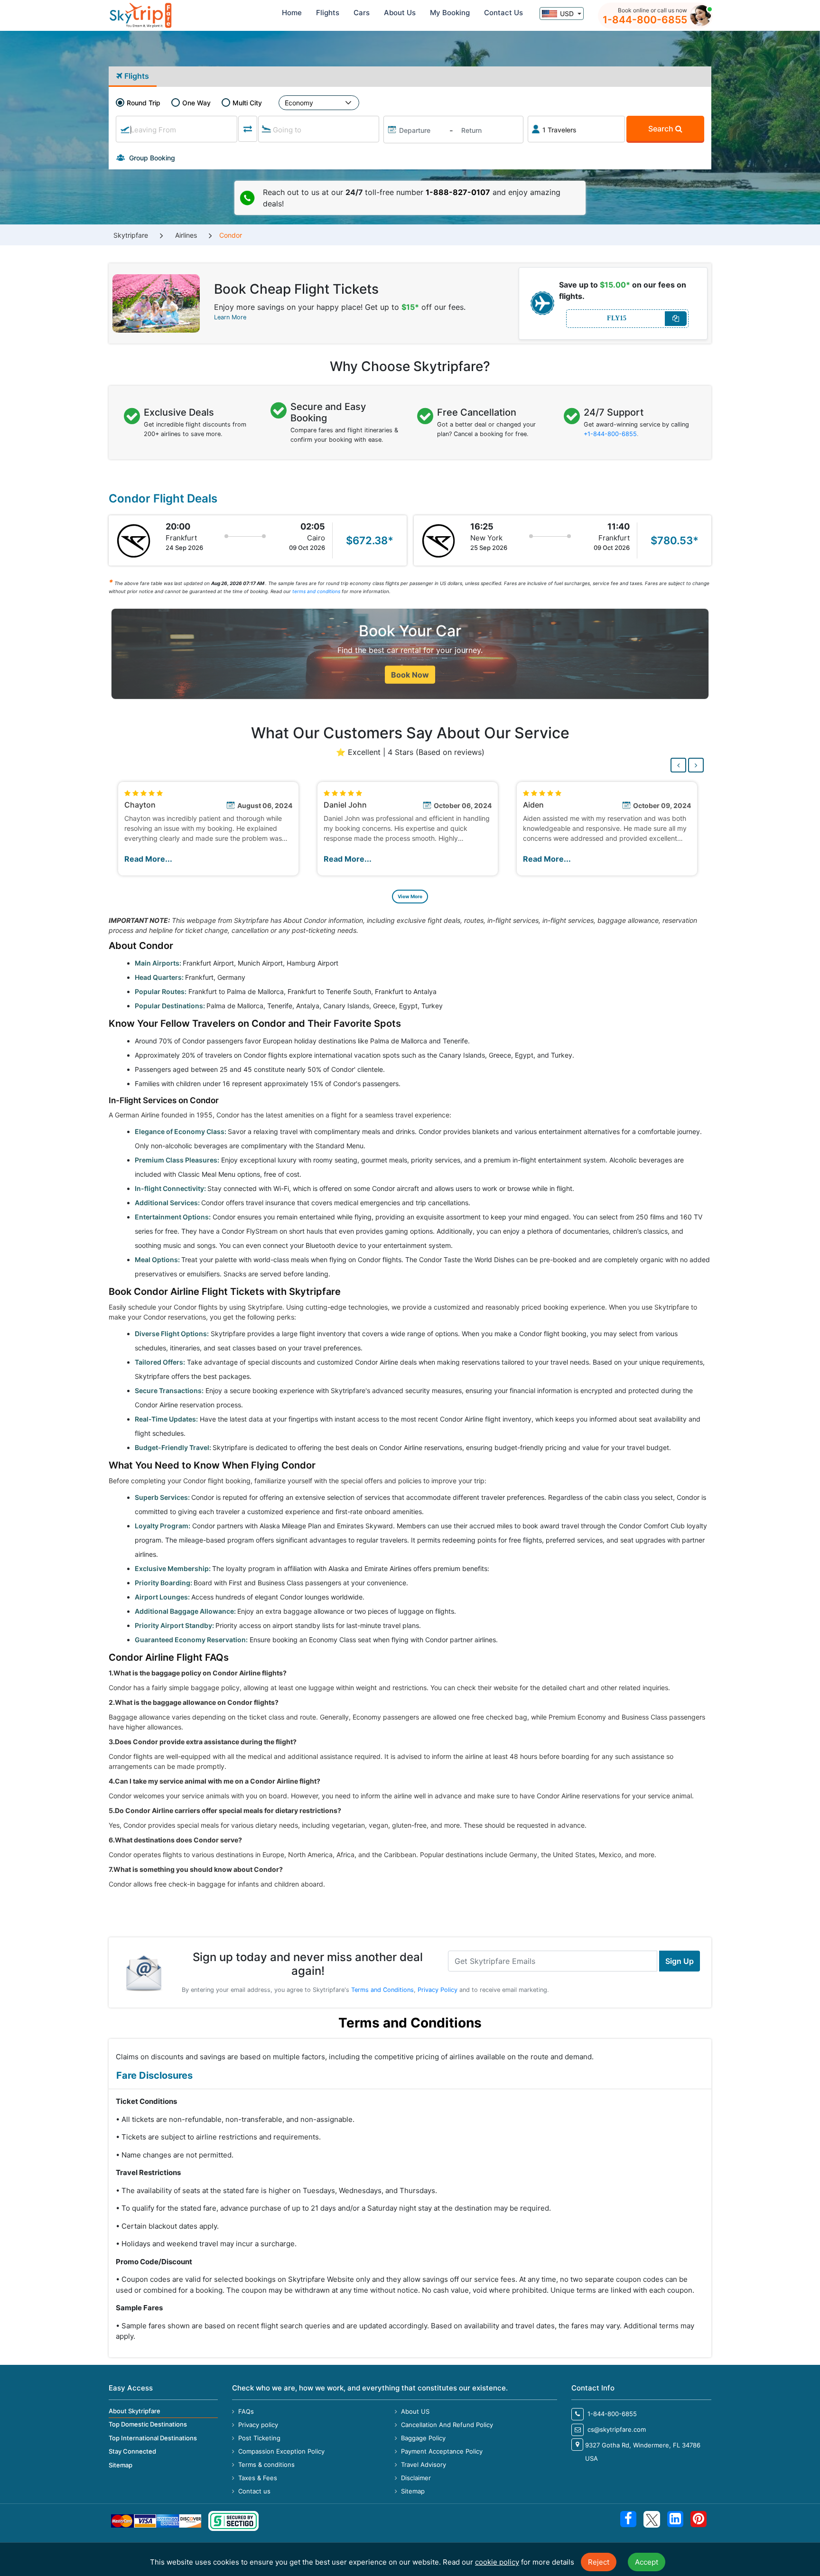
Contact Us (503, 13)
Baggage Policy (422, 2438)
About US (414, 2411)
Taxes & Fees (257, 2478)
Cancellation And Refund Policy (446, 2425)
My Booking (450, 13)
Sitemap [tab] (121, 2465)
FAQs (245, 2411)
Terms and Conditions (382, 1990)
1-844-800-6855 (645, 20)
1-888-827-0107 (458, 192)
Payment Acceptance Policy (441, 2451)
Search (662, 129)
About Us (400, 13)
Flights (328, 13)
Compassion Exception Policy (280, 2451)
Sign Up (680, 1961)
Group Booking (151, 158)
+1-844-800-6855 (610, 434)
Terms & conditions (266, 2464)
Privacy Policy (438, 1990)
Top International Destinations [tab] (153, 2438)
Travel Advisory (423, 2464)
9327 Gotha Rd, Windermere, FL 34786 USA (643, 2452)
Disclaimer (415, 2478)
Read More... (148, 859)
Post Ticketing (258, 2438)
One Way (196, 103)
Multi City (247, 103)
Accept (647, 2562)
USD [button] (567, 14)
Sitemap (412, 2491)
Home (292, 13)
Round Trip (144, 103)
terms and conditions (316, 591)
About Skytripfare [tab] (135, 2411)
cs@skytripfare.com (616, 2429)
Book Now (410, 674)
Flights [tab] (136, 76)
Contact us (253, 2491)
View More (410, 896)
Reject (599, 2562)
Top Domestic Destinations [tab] (148, 2424)
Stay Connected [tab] (132, 2451)
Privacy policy (257, 2425)
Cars (362, 13)
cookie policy (497, 2562)
